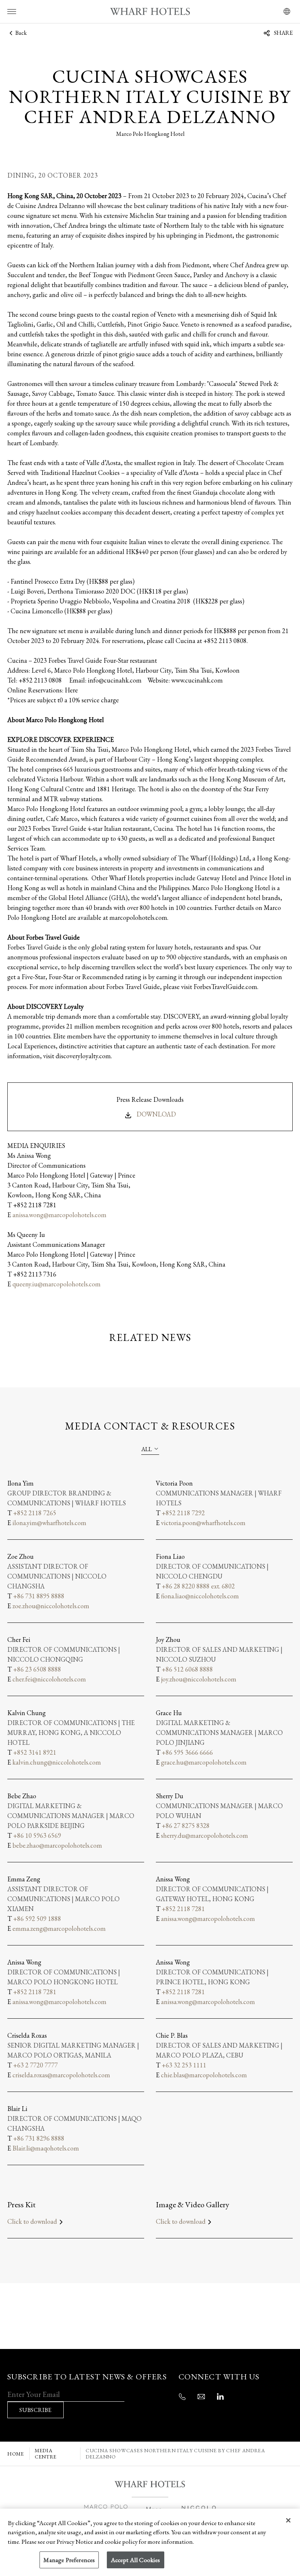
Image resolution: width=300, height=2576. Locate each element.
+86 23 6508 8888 (37, 1669)
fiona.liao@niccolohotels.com (200, 1596)
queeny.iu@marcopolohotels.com (57, 1284)
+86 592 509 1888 (37, 1919)
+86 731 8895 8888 (39, 1596)
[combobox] (150, 1449)
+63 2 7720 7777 (35, 2065)
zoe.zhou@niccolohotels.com (51, 1606)
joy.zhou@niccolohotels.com (199, 1679)
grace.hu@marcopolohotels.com (204, 1762)
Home (16, 2454)
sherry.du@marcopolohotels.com (205, 1835)
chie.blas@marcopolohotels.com (204, 2075)
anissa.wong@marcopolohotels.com (59, 1215)
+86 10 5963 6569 (37, 1835)
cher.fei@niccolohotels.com (49, 1679)
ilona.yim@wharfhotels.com (49, 1523)
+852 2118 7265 (35, 1513)
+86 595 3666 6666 (187, 1752)
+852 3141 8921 (35, 1752)
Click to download (32, 2221)
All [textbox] (147, 1449)
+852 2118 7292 (183, 1513)
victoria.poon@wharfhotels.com (203, 1523)
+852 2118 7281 (183, 1909)
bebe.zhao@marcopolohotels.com (57, 1845)
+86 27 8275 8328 (186, 1826)
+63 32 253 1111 (184, 2065)
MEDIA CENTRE (46, 2454)
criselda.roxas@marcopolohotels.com (61, 2075)
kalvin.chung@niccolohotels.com (57, 1762)
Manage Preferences (69, 2560)
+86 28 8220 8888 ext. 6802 (198, 1586)
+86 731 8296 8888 (39, 2138)
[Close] (288, 2520)
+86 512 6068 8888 (187, 1669)
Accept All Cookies (136, 2560)
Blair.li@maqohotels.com (46, 2148)
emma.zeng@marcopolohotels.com (59, 1928)
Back (20, 33)
